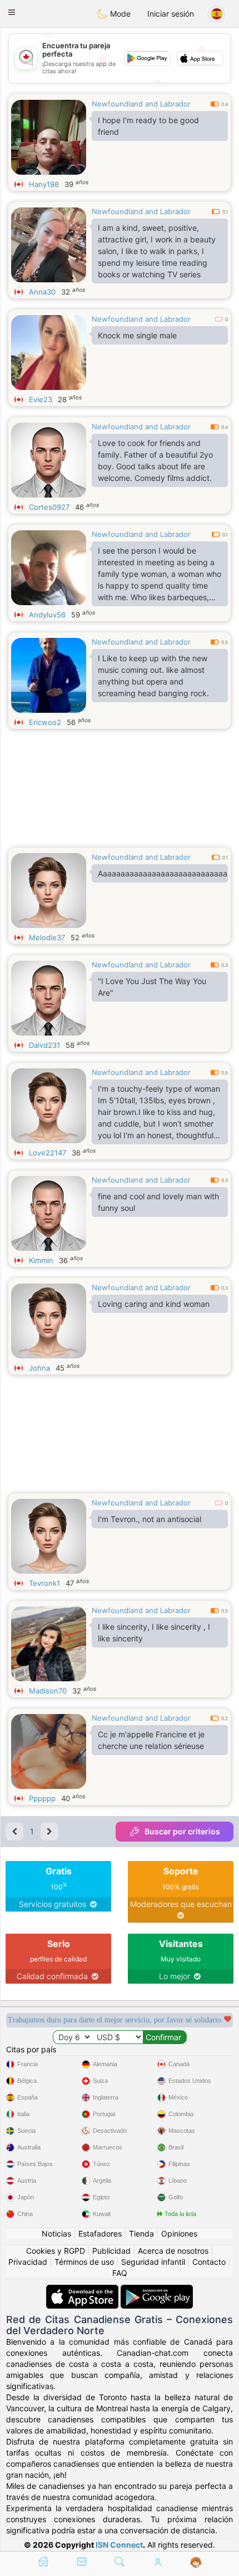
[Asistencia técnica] (196, 2563)
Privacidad (28, 2262)
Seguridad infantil (153, 2262)
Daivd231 (44, 1045)
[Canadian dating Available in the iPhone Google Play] (157, 2290)
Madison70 (48, 1691)
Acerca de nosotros (173, 2251)
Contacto (209, 2262)
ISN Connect (119, 2545)
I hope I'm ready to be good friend (148, 126)
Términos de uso (84, 2262)
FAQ (120, 2273)
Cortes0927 (49, 507)
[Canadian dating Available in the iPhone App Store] (83, 2290)
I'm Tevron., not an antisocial (150, 1519)
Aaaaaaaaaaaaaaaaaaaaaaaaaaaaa (163, 873)
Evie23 (41, 399)
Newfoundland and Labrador (141, 104)
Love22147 (48, 1153)
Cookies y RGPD (56, 2251)
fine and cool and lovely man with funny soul (158, 1202)
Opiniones (179, 2233)
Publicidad (111, 2251)
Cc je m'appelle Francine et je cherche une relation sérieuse (151, 1740)
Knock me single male (137, 335)
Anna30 (42, 292)
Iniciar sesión (171, 14)
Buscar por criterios (182, 1831)
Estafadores (100, 2233)
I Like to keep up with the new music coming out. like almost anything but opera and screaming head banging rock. (153, 676)
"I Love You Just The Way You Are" (152, 987)
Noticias (56, 2233)
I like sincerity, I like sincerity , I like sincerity (154, 1632)
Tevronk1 (44, 1583)
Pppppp (42, 1798)
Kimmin (41, 1260)
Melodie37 (47, 937)
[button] (12, 12)
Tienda (141, 2233)
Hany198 (44, 184)
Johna (39, 1368)
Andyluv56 (47, 615)
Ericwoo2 (45, 722)
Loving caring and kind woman (154, 1304)
